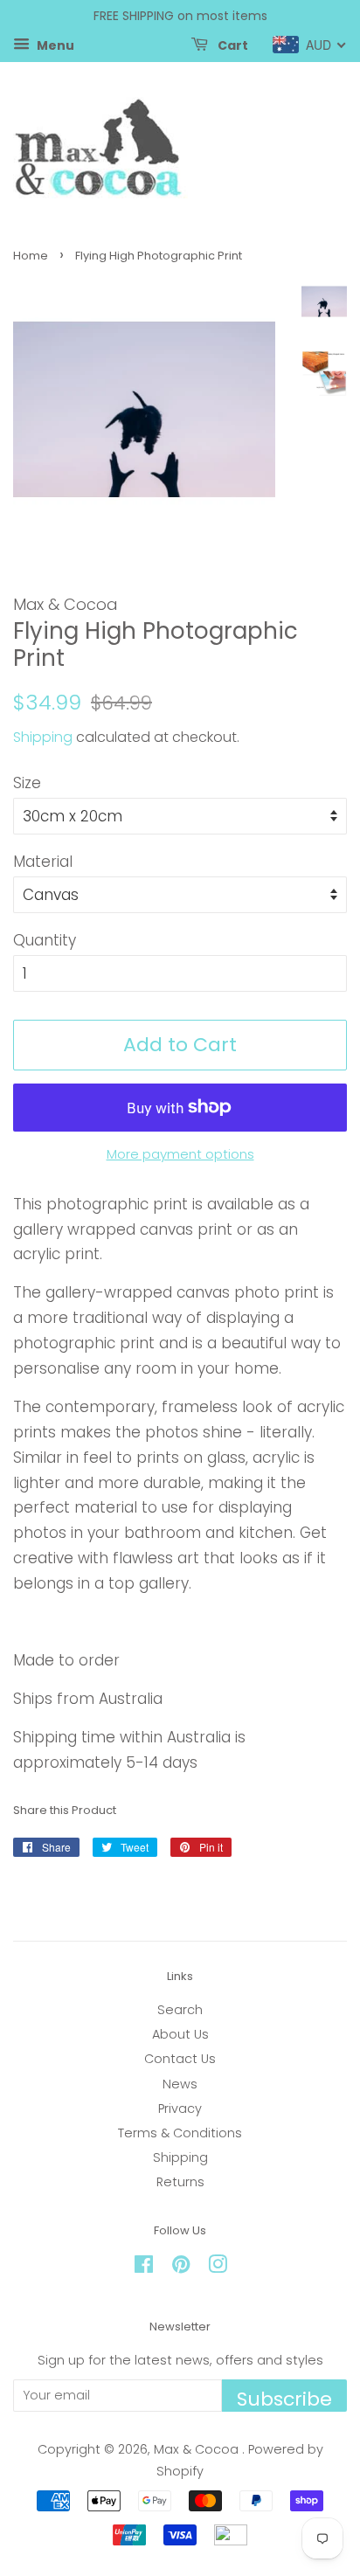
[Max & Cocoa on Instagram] (218, 2268)
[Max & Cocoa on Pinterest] (181, 2268)
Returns (180, 2182)
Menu (54, 45)
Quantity (45, 940)
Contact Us (180, 2059)
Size (27, 783)
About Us (180, 2034)
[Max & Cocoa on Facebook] (144, 2268)
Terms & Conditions (180, 2133)
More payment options (180, 1154)
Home (31, 256)
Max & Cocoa (198, 2449)
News (180, 2084)
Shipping (43, 737)
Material (43, 862)
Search (180, 2010)
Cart (232, 45)
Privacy (180, 2109)
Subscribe (284, 2399)
